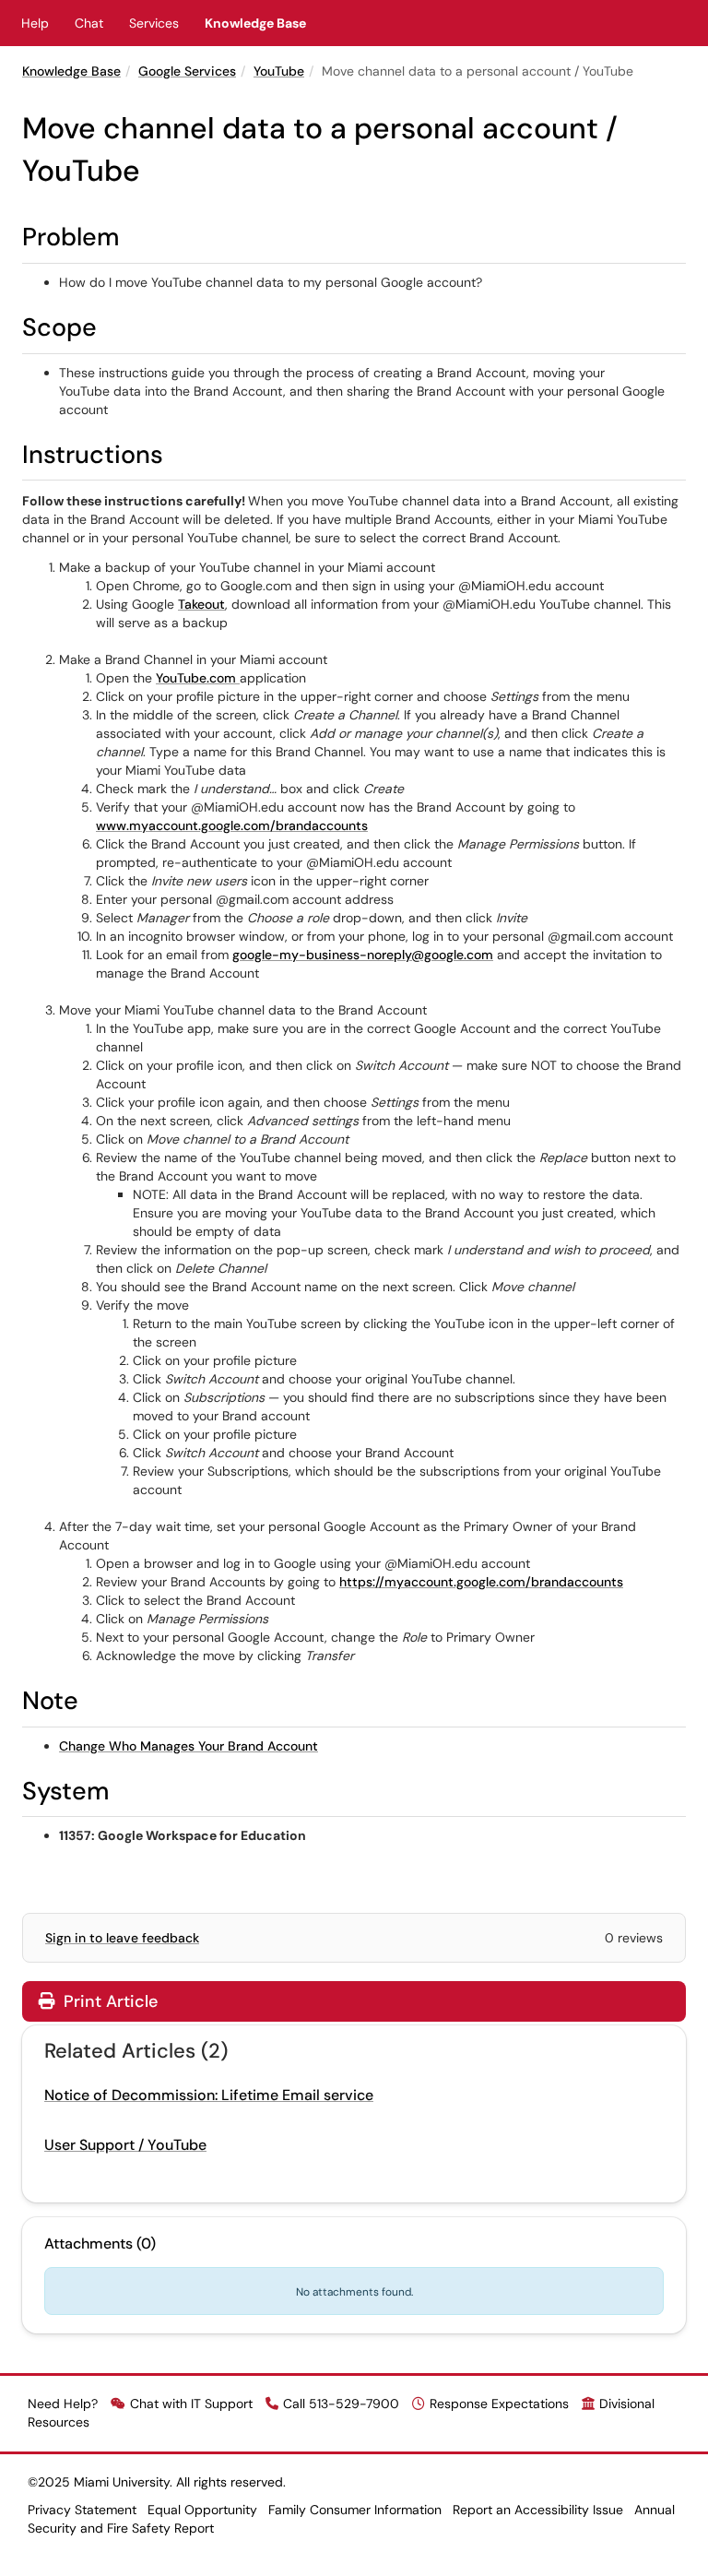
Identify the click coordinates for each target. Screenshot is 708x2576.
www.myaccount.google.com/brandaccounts (232, 825)
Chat (89, 23)
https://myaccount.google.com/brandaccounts (481, 1582)
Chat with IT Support (191, 2404)
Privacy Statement (82, 2510)
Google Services (187, 71)
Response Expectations (499, 2404)
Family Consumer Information (355, 2510)
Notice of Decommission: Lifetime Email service (209, 2095)
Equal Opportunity (202, 2510)
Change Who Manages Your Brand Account (189, 1746)
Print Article (108, 2001)
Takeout (201, 604)
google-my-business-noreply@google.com (363, 955)
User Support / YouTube (125, 2145)
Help (35, 23)
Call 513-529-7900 (341, 2404)
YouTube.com (198, 678)
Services (154, 23)
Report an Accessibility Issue (538, 2510)
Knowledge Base (255, 23)
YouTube (279, 71)
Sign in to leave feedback (122, 1938)
